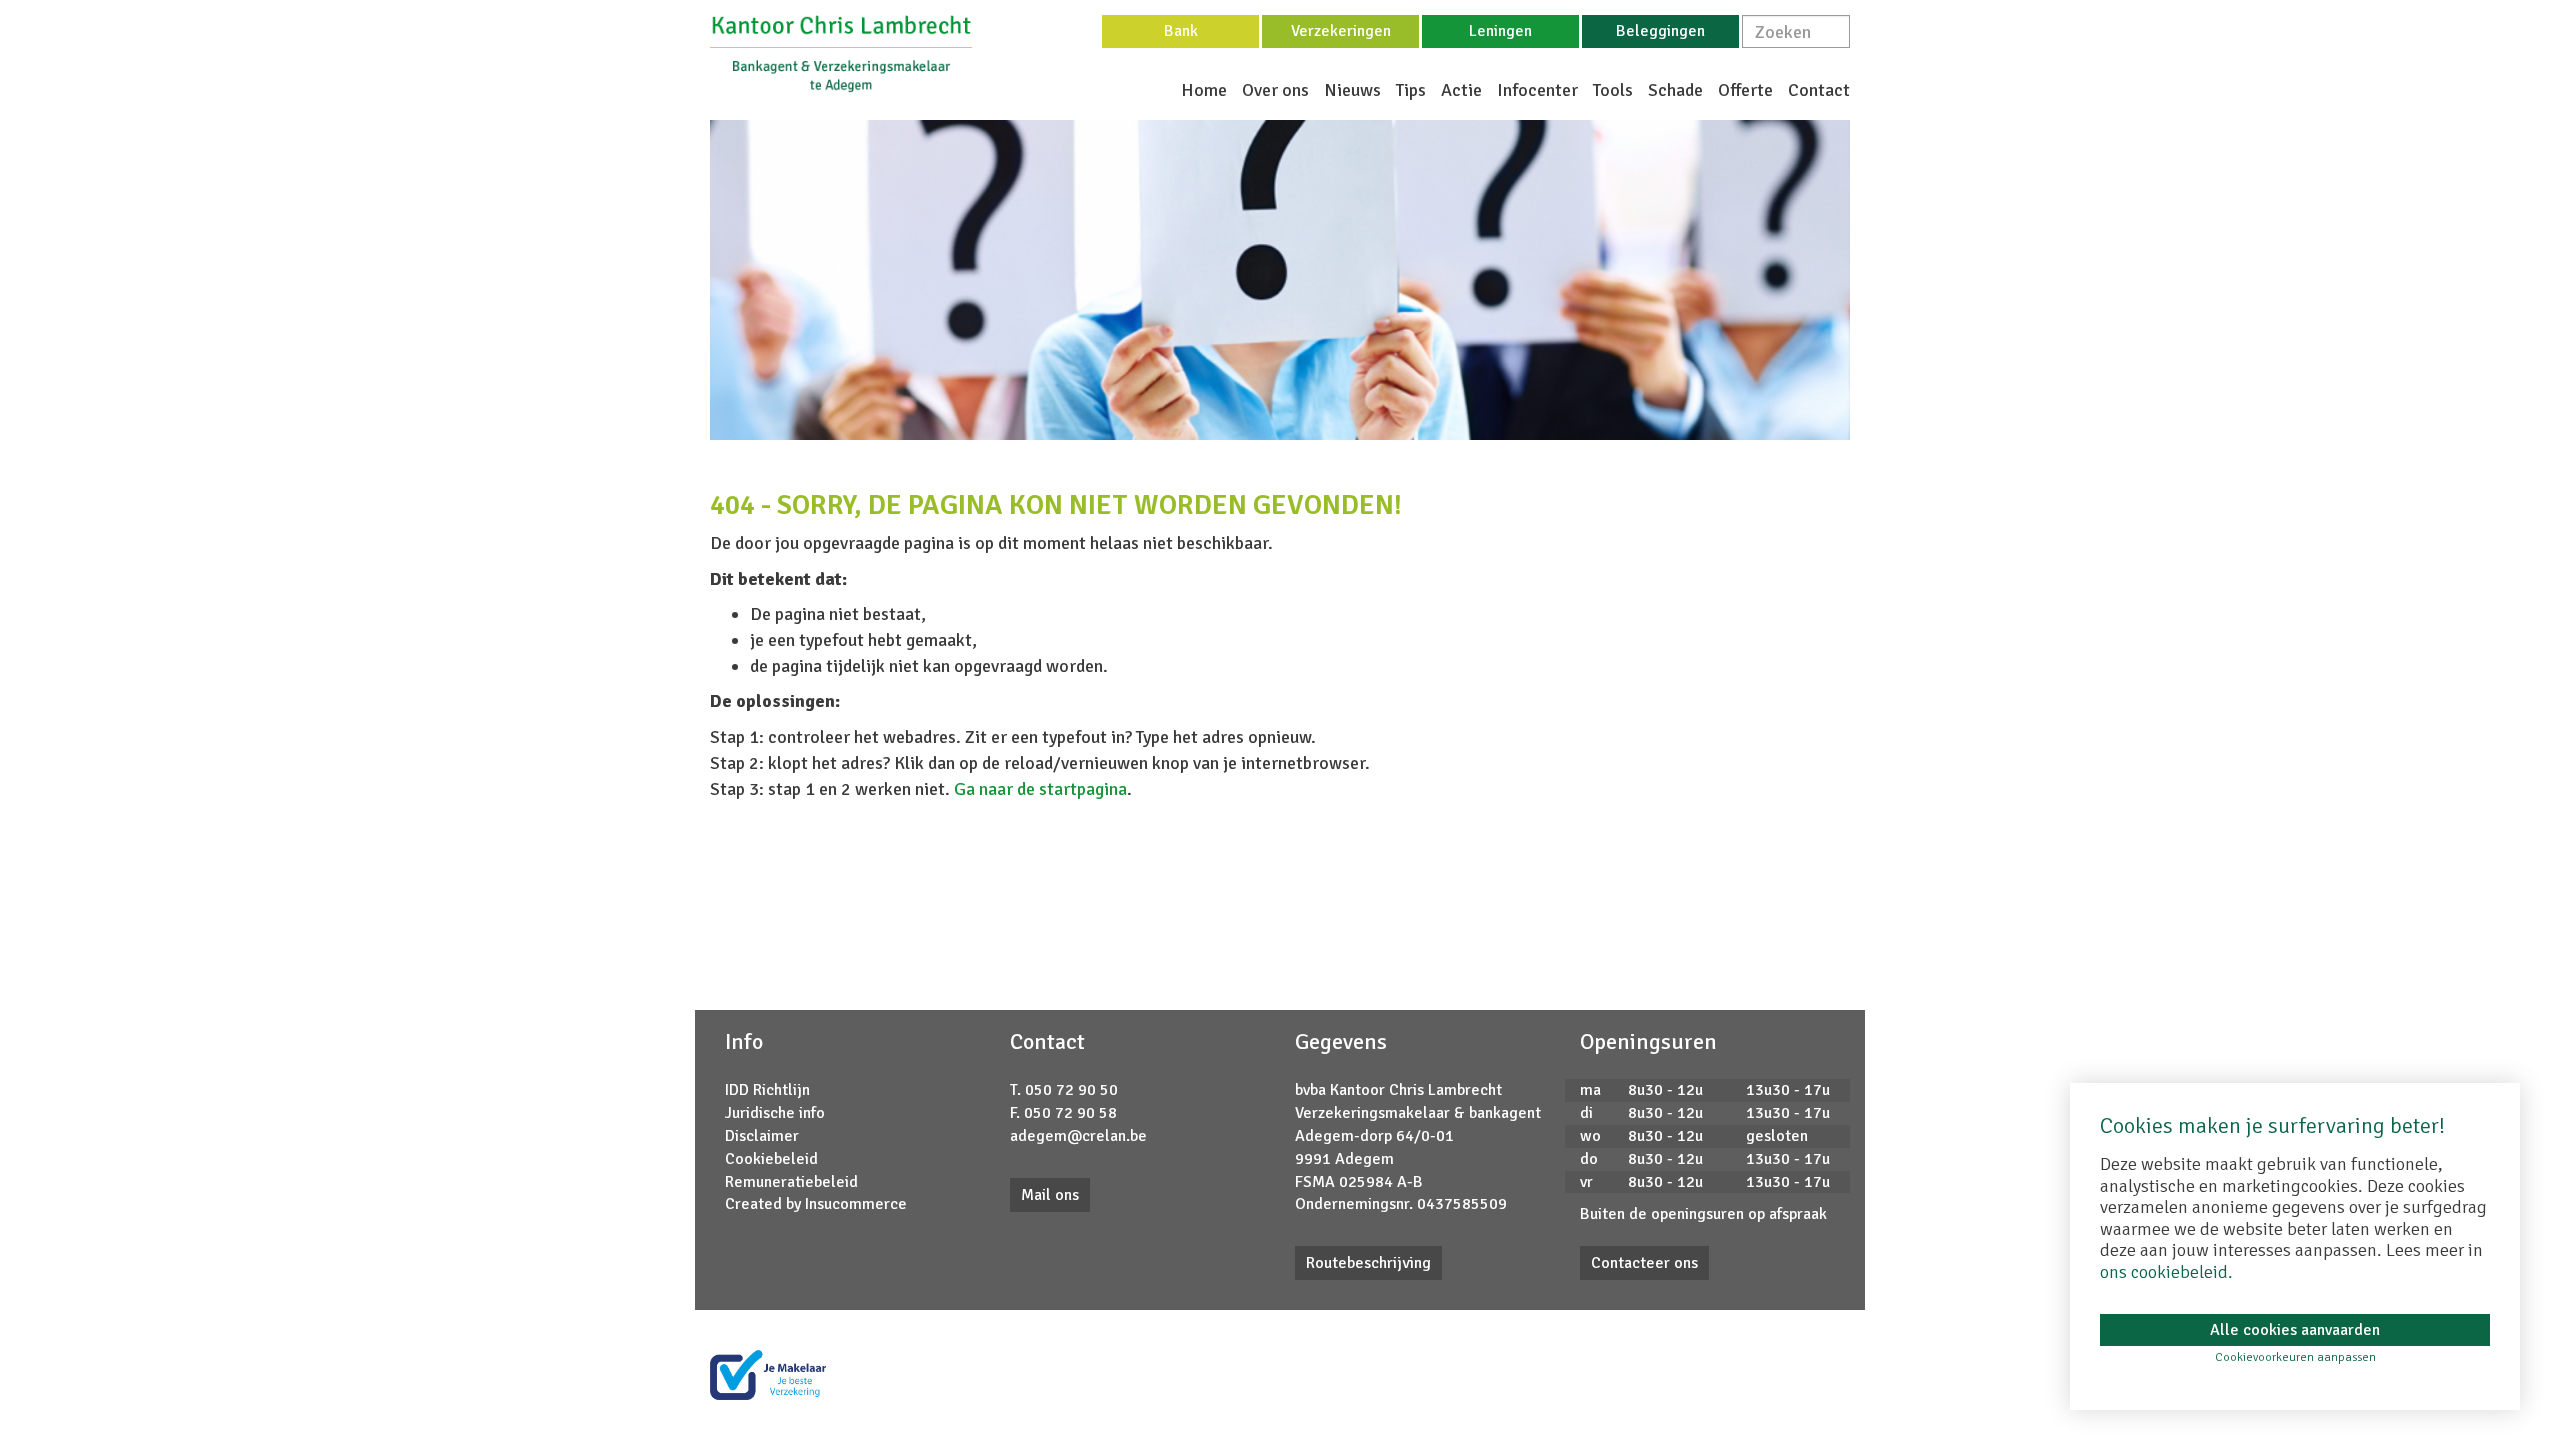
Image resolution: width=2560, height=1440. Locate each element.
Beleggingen (1660, 31)
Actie (1461, 90)
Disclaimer (762, 1136)
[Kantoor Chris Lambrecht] (841, 53)
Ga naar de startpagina (1040, 789)
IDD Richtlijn (767, 1090)
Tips (1411, 90)
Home (1204, 90)
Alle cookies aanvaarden (2295, 1330)
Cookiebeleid (771, 1159)
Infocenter (1537, 90)
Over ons (1275, 90)
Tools (1613, 90)
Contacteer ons (1644, 1263)
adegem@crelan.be (1078, 1136)
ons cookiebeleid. (2166, 1272)
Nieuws (1352, 90)
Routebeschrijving (1368, 1263)
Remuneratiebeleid (791, 1182)
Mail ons (1050, 1195)
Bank (1181, 31)
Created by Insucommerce (816, 1204)
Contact (1819, 90)
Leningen (1500, 31)
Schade (1675, 90)
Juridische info (775, 1113)
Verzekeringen (1341, 31)
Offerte (1745, 90)
